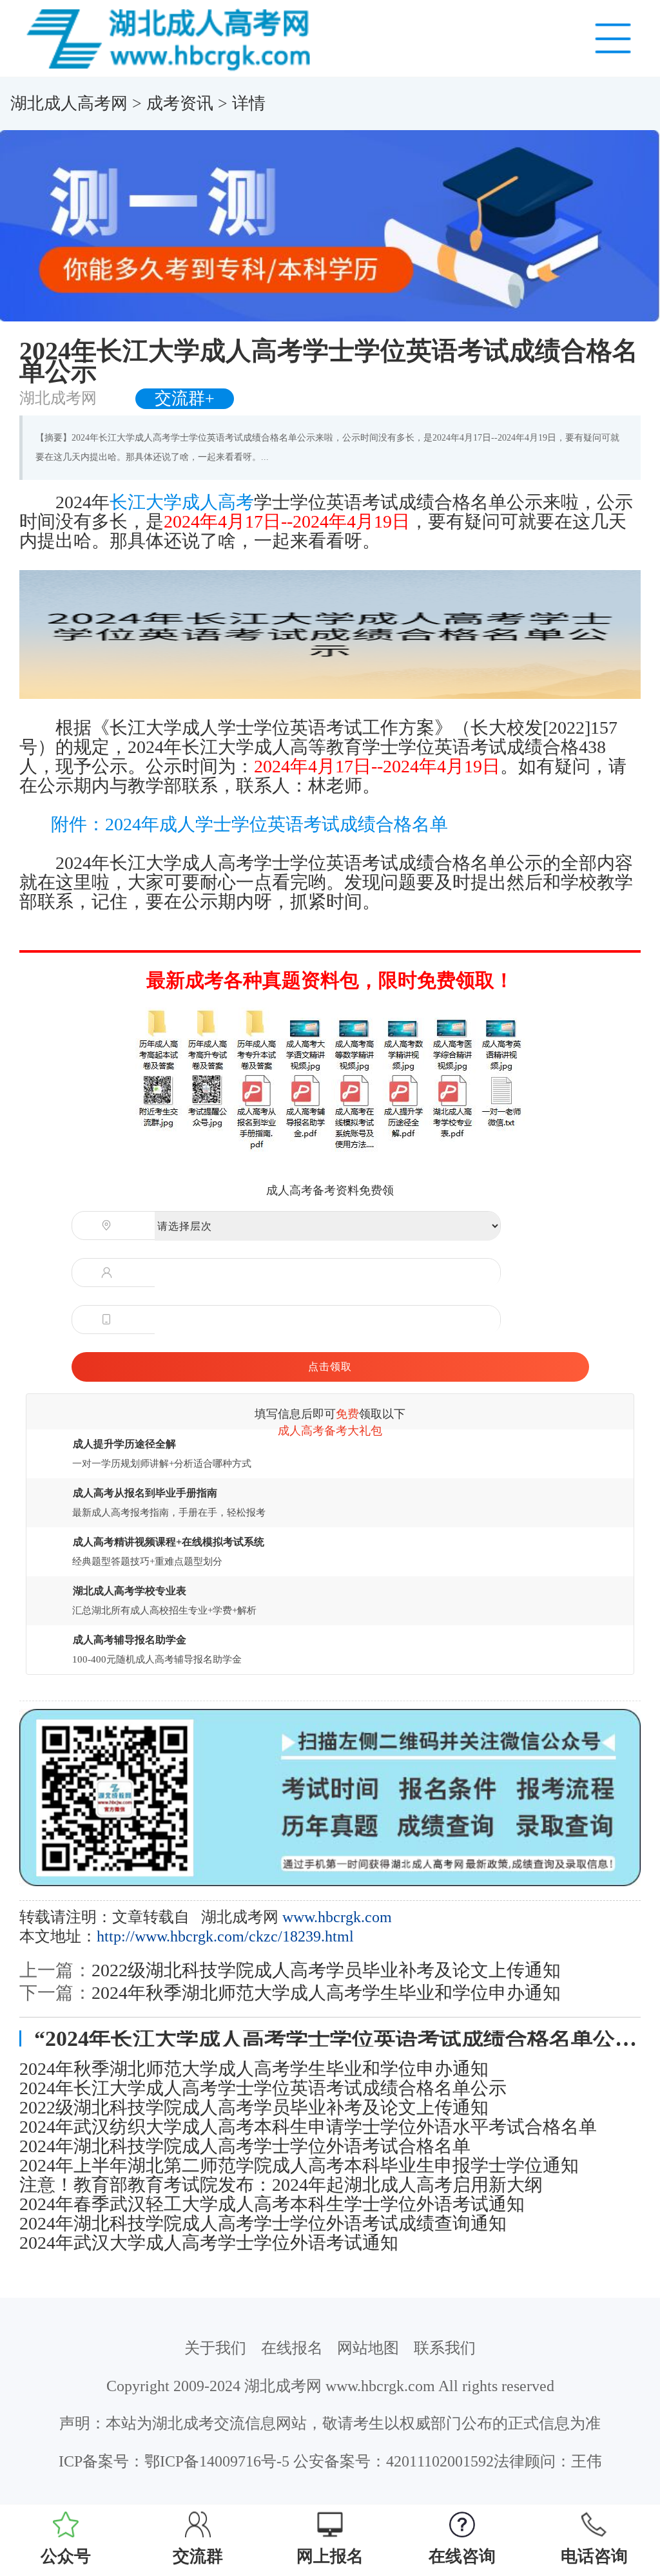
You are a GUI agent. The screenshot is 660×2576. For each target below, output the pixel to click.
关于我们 (215, 2348)
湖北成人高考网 (69, 103)
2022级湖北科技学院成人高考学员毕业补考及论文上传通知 (326, 1970)
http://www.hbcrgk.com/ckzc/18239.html (225, 1936)
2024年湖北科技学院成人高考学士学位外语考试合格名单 (245, 2146)
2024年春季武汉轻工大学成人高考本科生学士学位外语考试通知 (272, 2204)
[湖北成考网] (172, 37)
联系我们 (445, 2348)
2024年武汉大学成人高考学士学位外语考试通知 (209, 2243)
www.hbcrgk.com (337, 1917)
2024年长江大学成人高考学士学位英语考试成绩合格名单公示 (263, 2088)
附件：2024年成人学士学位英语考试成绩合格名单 (249, 824)
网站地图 (368, 2348)
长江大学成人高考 (182, 502)
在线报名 (292, 2348)
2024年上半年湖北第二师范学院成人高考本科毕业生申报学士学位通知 (299, 2166)
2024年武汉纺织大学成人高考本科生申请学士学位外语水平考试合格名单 (308, 2127)
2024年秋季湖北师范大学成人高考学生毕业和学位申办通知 (326, 1993)
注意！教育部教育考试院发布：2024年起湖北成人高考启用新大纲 (281, 2185)
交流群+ (185, 398)
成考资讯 (180, 103)
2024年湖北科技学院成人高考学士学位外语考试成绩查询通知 (263, 2224)
